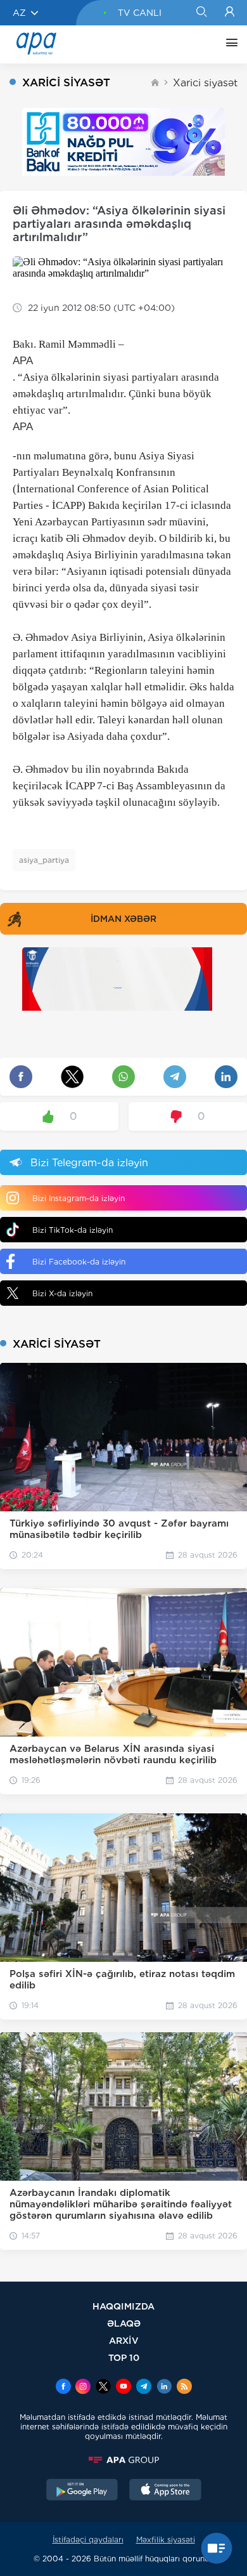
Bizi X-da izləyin (62, 1293)
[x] (103, 2388)
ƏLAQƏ (124, 2323)
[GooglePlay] (82, 2491)
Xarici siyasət (205, 83)
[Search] (201, 13)
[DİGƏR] (229, 44)
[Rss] (184, 2388)
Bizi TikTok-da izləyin (73, 1230)
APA (23, 361)
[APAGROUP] (123, 2460)
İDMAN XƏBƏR (123, 919)
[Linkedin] (164, 2388)
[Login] (230, 13)
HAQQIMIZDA (123, 2306)
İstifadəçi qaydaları (88, 2540)
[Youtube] (123, 2388)
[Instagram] (83, 2388)
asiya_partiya (44, 860)
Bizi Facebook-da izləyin (79, 1262)
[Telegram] (144, 2388)
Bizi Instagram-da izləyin (79, 1198)
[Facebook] (63, 2388)
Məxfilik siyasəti (166, 2540)
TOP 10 (124, 2357)
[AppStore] (165, 2491)
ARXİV (124, 2340)
